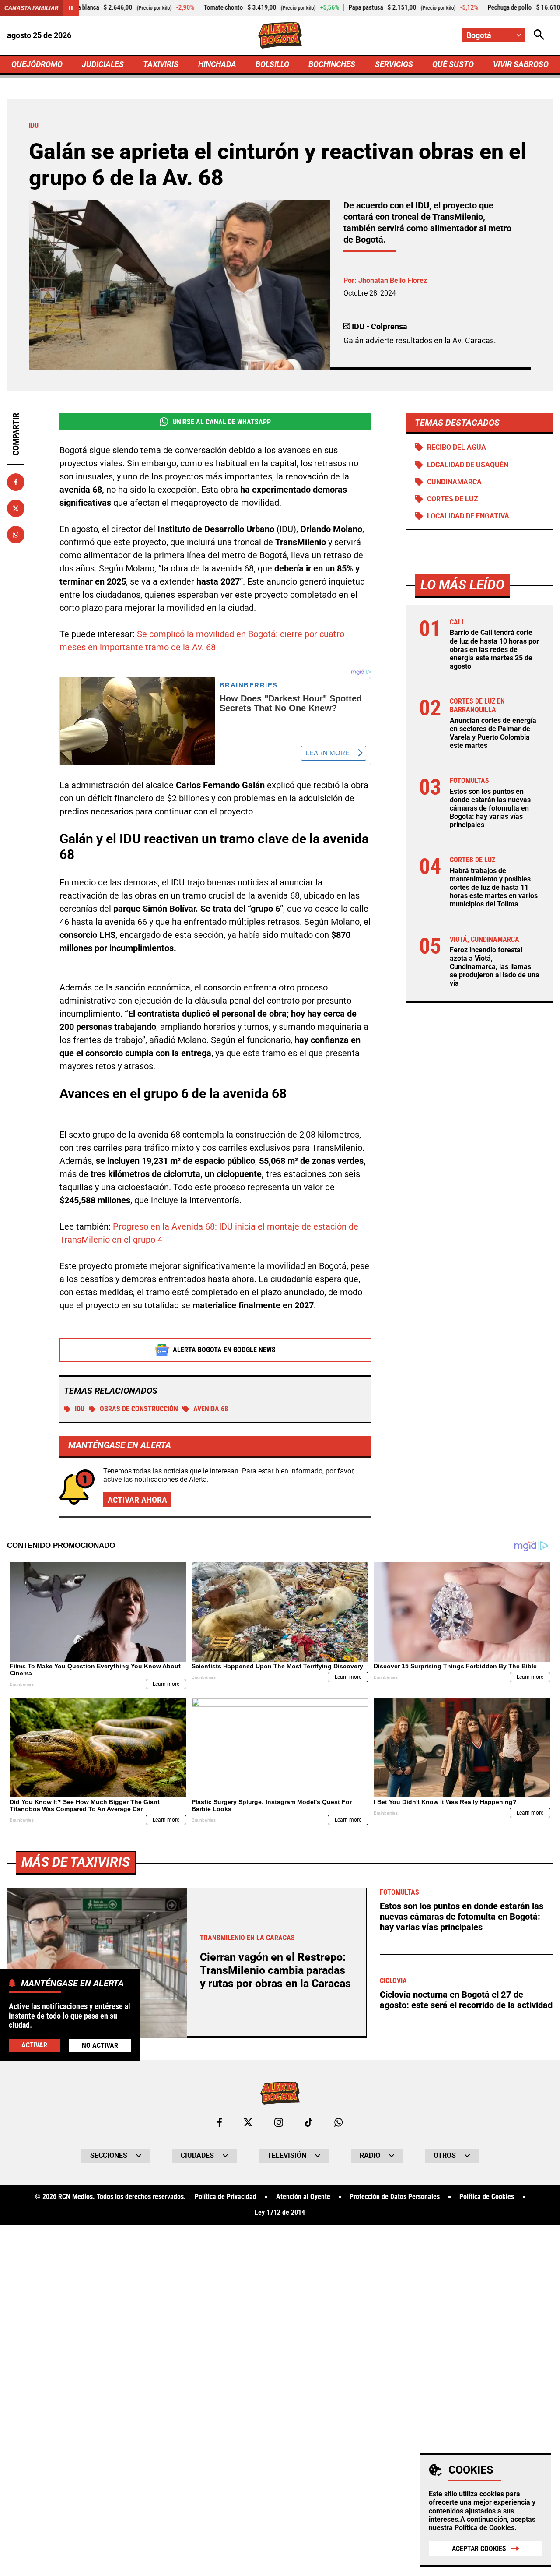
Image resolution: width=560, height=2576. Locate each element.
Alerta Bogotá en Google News (224, 1350)
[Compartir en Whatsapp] (16, 535)
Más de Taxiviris (76, 1862)
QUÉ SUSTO (453, 64)
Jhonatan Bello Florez (393, 280)
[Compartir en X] (16, 508)
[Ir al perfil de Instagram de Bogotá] (279, 2122)
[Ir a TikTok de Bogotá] (309, 2122)
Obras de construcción (139, 1409)
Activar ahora (137, 1500)
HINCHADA (217, 64)
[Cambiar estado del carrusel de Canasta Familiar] (71, 8)
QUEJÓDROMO (37, 64)
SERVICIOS (394, 64)
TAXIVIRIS (161, 64)
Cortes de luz (453, 499)
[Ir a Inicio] (280, 35)
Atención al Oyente (303, 2197)
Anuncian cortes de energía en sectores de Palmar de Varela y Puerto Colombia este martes (493, 733)
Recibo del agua (457, 447)
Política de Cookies (485, 2528)
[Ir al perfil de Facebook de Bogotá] (220, 2122)
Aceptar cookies (479, 2549)
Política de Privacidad (226, 2197)
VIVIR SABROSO (521, 64)
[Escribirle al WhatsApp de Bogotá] (338, 2122)
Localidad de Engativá (468, 516)
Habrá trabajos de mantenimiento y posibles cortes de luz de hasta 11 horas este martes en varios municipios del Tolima (494, 888)
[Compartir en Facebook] (16, 482)
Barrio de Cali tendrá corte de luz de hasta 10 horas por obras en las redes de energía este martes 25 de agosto (494, 649)
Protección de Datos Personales (395, 2197)
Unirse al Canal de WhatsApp (222, 422)
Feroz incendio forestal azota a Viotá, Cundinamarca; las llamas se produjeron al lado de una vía (495, 967)
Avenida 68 (211, 1409)
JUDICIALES (103, 64)
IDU (80, 1409)
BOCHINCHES (332, 64)
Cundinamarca (454, 482)
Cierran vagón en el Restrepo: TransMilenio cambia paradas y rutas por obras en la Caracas (275, 1970)
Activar (34, 2045)
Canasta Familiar (31, 8)
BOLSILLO (272, 64)
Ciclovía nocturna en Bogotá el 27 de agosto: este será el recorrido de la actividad (466, 2000)
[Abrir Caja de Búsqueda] (539, 35)
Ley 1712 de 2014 (280, 2213)
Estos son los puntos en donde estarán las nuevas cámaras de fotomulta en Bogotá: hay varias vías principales (490, 808)
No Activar (100, 2045)
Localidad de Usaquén (468, 465)
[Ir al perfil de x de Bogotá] (248, 2122)
